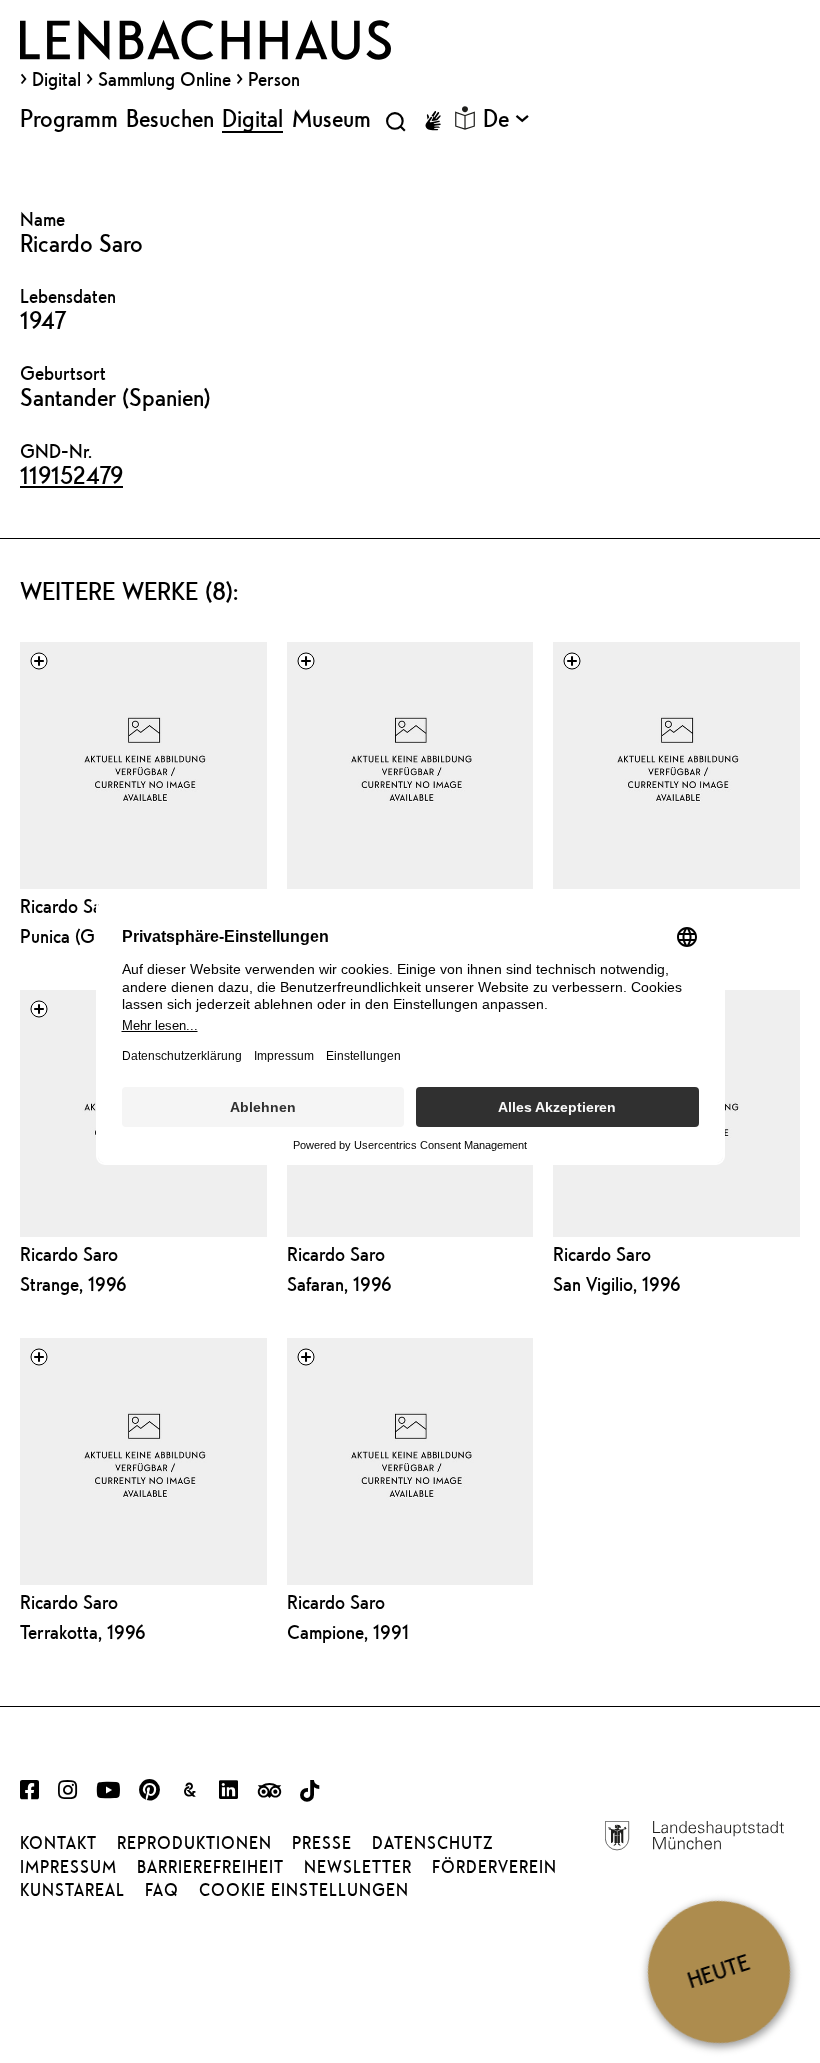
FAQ (162, 1890)
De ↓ (506, 118)
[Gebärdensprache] (433, 121)
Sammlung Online (164, 79)
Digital (56, 79)
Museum (331, 118)
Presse (322, 1843)
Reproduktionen (194, 1843)
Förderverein (494, 1867)
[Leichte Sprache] (465, 118)
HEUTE (718, 1971)
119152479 (71, 475)
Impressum (68, 1867)
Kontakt (58, 1843)
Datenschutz (432, 1843)
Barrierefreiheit (210, 1867)
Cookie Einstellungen (304, 1890)
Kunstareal (72, 1890)
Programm (69, 118)
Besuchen (170, 118)
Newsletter (358, 1867)
